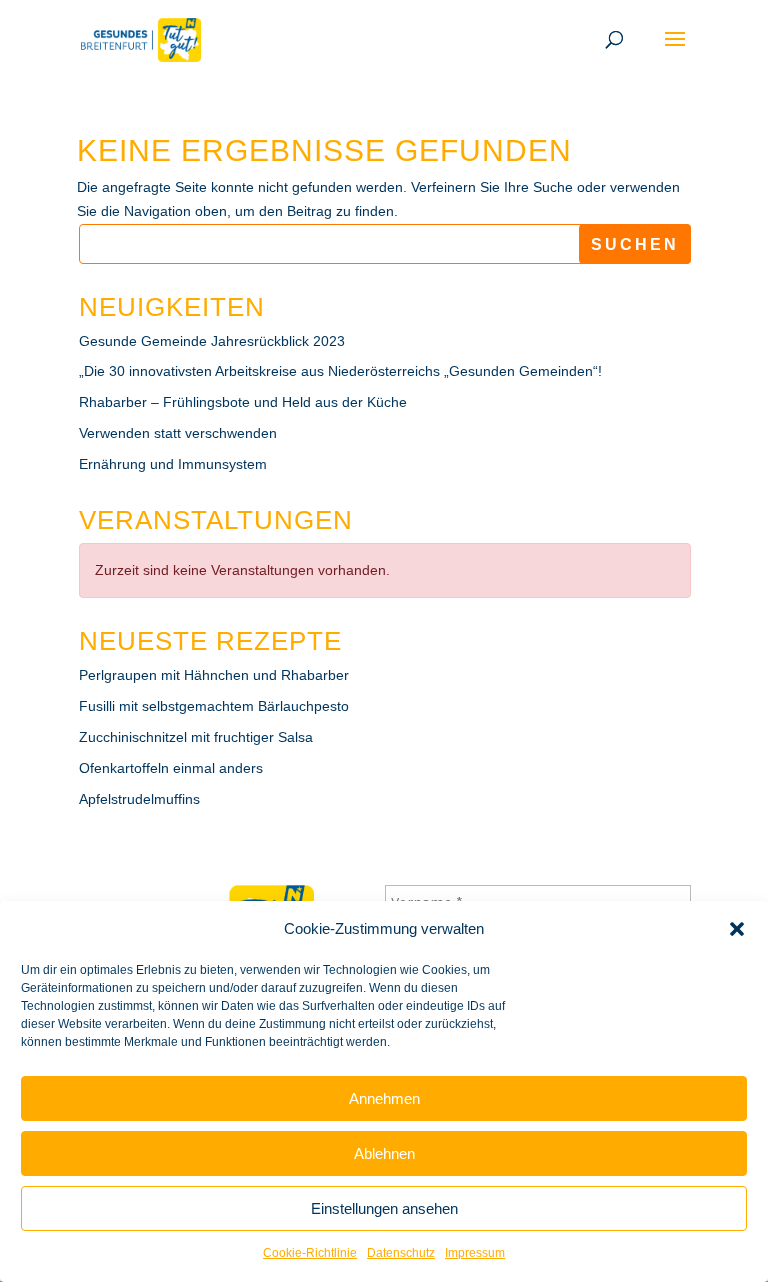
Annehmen (384, 1098)
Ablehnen (384, 1153)
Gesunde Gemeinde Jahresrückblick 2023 (212, 341)
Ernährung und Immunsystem (173, 464)
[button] (737, 929)
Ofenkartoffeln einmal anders (171, 768)
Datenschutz (401, 1253)
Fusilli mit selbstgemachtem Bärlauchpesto (214, 706)
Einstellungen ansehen (384, 1208)
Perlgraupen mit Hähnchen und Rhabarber (214, 675)
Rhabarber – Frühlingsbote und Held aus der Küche (243, 402)
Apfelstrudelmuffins (139, 799)
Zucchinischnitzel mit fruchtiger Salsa (196, 737)
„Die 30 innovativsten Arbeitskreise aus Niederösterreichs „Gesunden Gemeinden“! (340, 371)
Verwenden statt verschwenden (178, 433)
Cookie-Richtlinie (310, 1253)
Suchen (635, 244)
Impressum (475, 1253)
